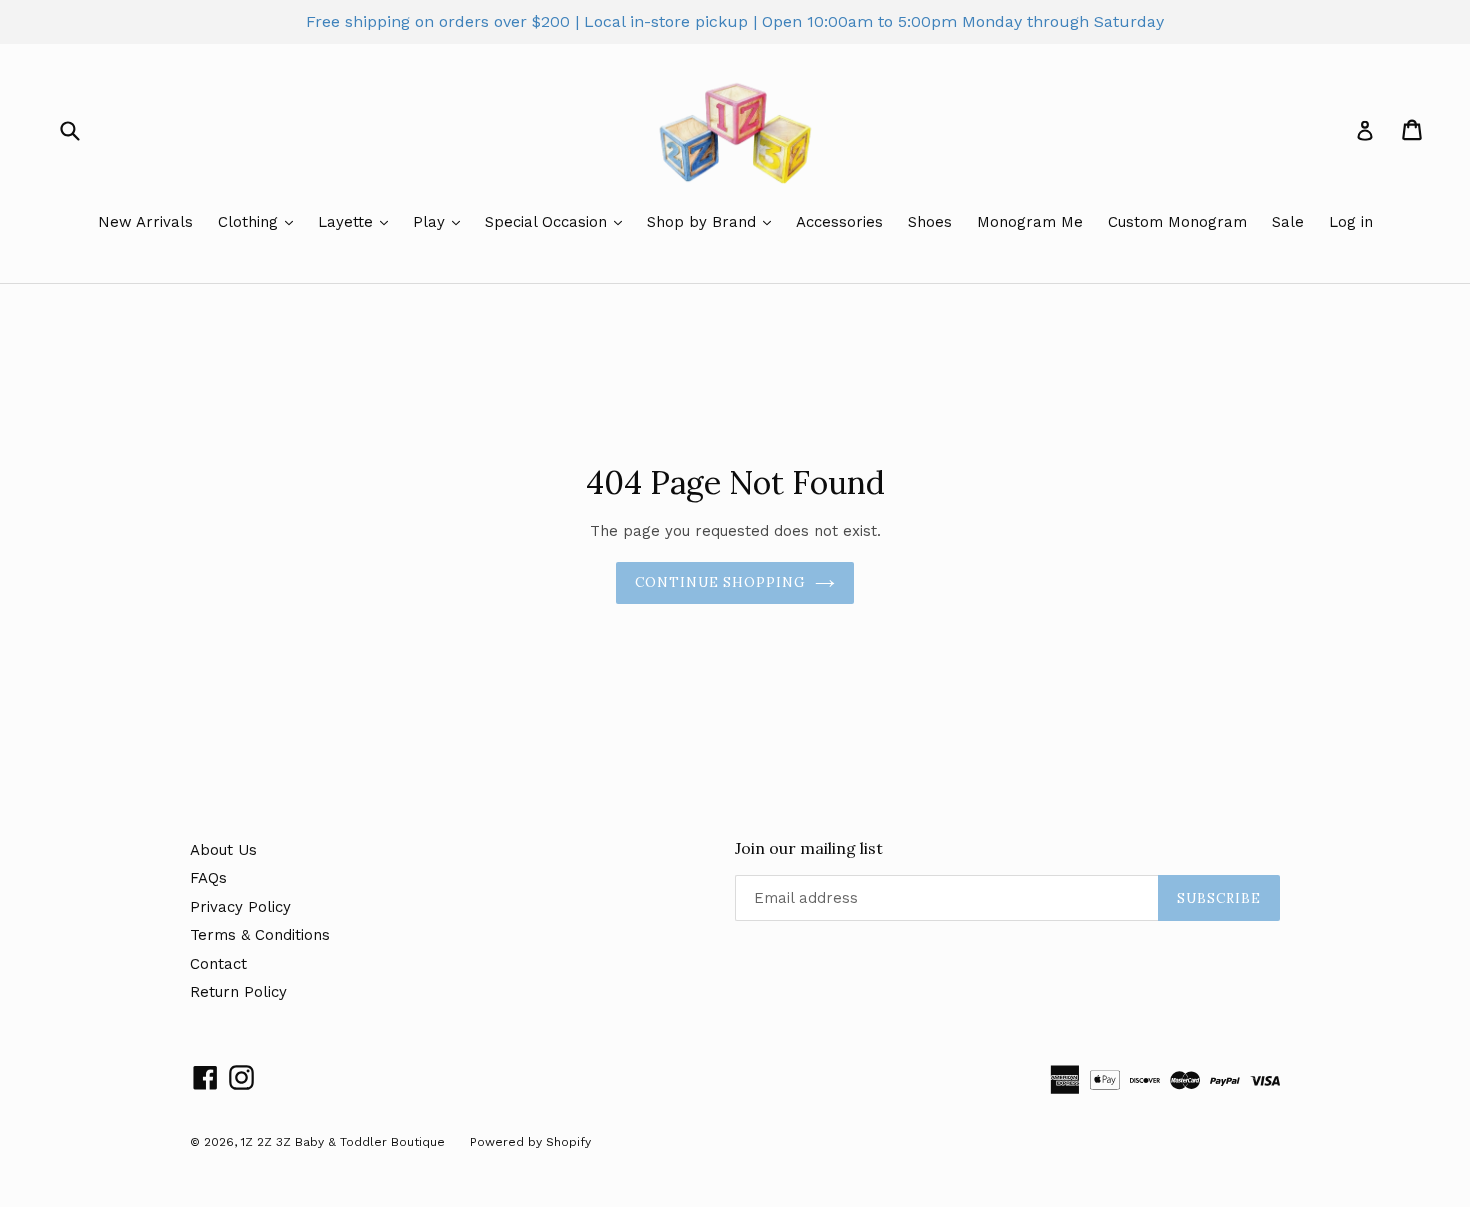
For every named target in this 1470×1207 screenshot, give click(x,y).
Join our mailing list (809, 848)
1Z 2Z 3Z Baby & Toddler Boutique (343, 1142)
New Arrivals (145, 222)
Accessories (839, 222)
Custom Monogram (1177, 222)
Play (431, 222)
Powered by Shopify (530, 1142)
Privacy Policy (240, 907)
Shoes (930, 222)
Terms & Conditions (260, 935)
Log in (1351, 222)
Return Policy (238, 992)
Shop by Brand (704, 222)
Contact (218, 964)
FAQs (208, 878)
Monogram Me (1030, 222)
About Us (223, 850)
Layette (348, 222)
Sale (1288, 222)
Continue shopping (720, 582)
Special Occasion (548, 222)
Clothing (250, 222)
